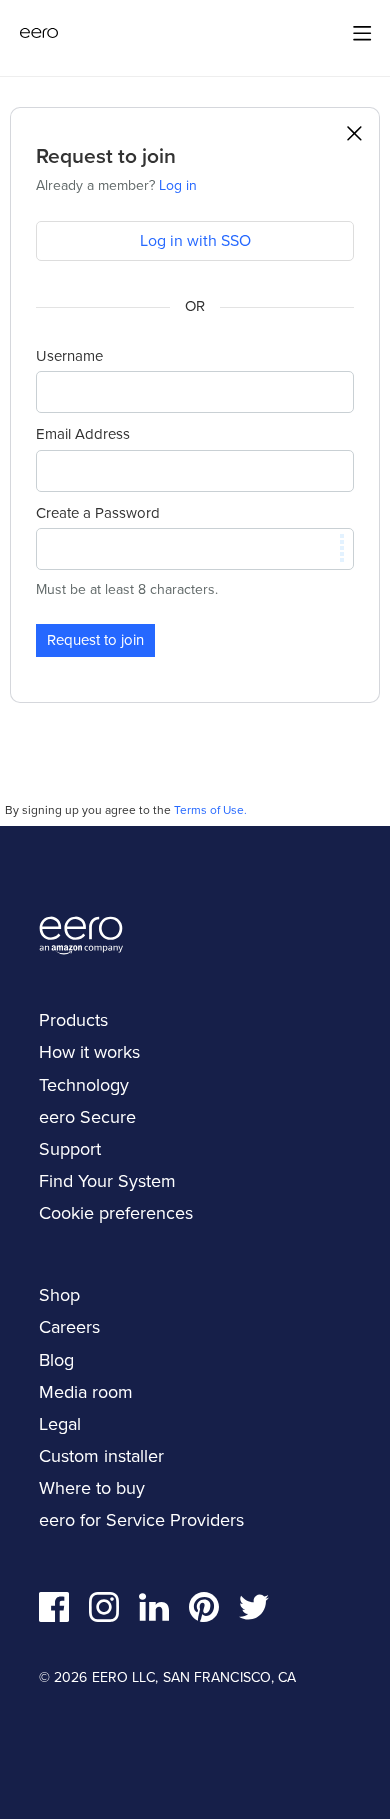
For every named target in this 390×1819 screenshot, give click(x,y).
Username (69, 356)
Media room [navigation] (86, 1391)
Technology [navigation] (84, 1084)
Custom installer (101, 1455)
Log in (178, 185)
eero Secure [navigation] (87, 1116)
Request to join (95, 639)
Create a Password (98, 513)
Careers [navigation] (69, 1326)
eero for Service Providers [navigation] (141, 1519)
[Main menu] (362, 33)
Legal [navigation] (60, 1423)
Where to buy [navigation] (92, 1487)
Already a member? (116, 185)
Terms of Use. (210, 809)
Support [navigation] (70, 1148)
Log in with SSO (195, 240)
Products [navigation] (73, 1019)
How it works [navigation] (89, 1051)
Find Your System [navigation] (107, 1180)
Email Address (83, 434)
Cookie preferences (116, 1212)
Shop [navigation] (59, 1294)
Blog (56, 1359)
